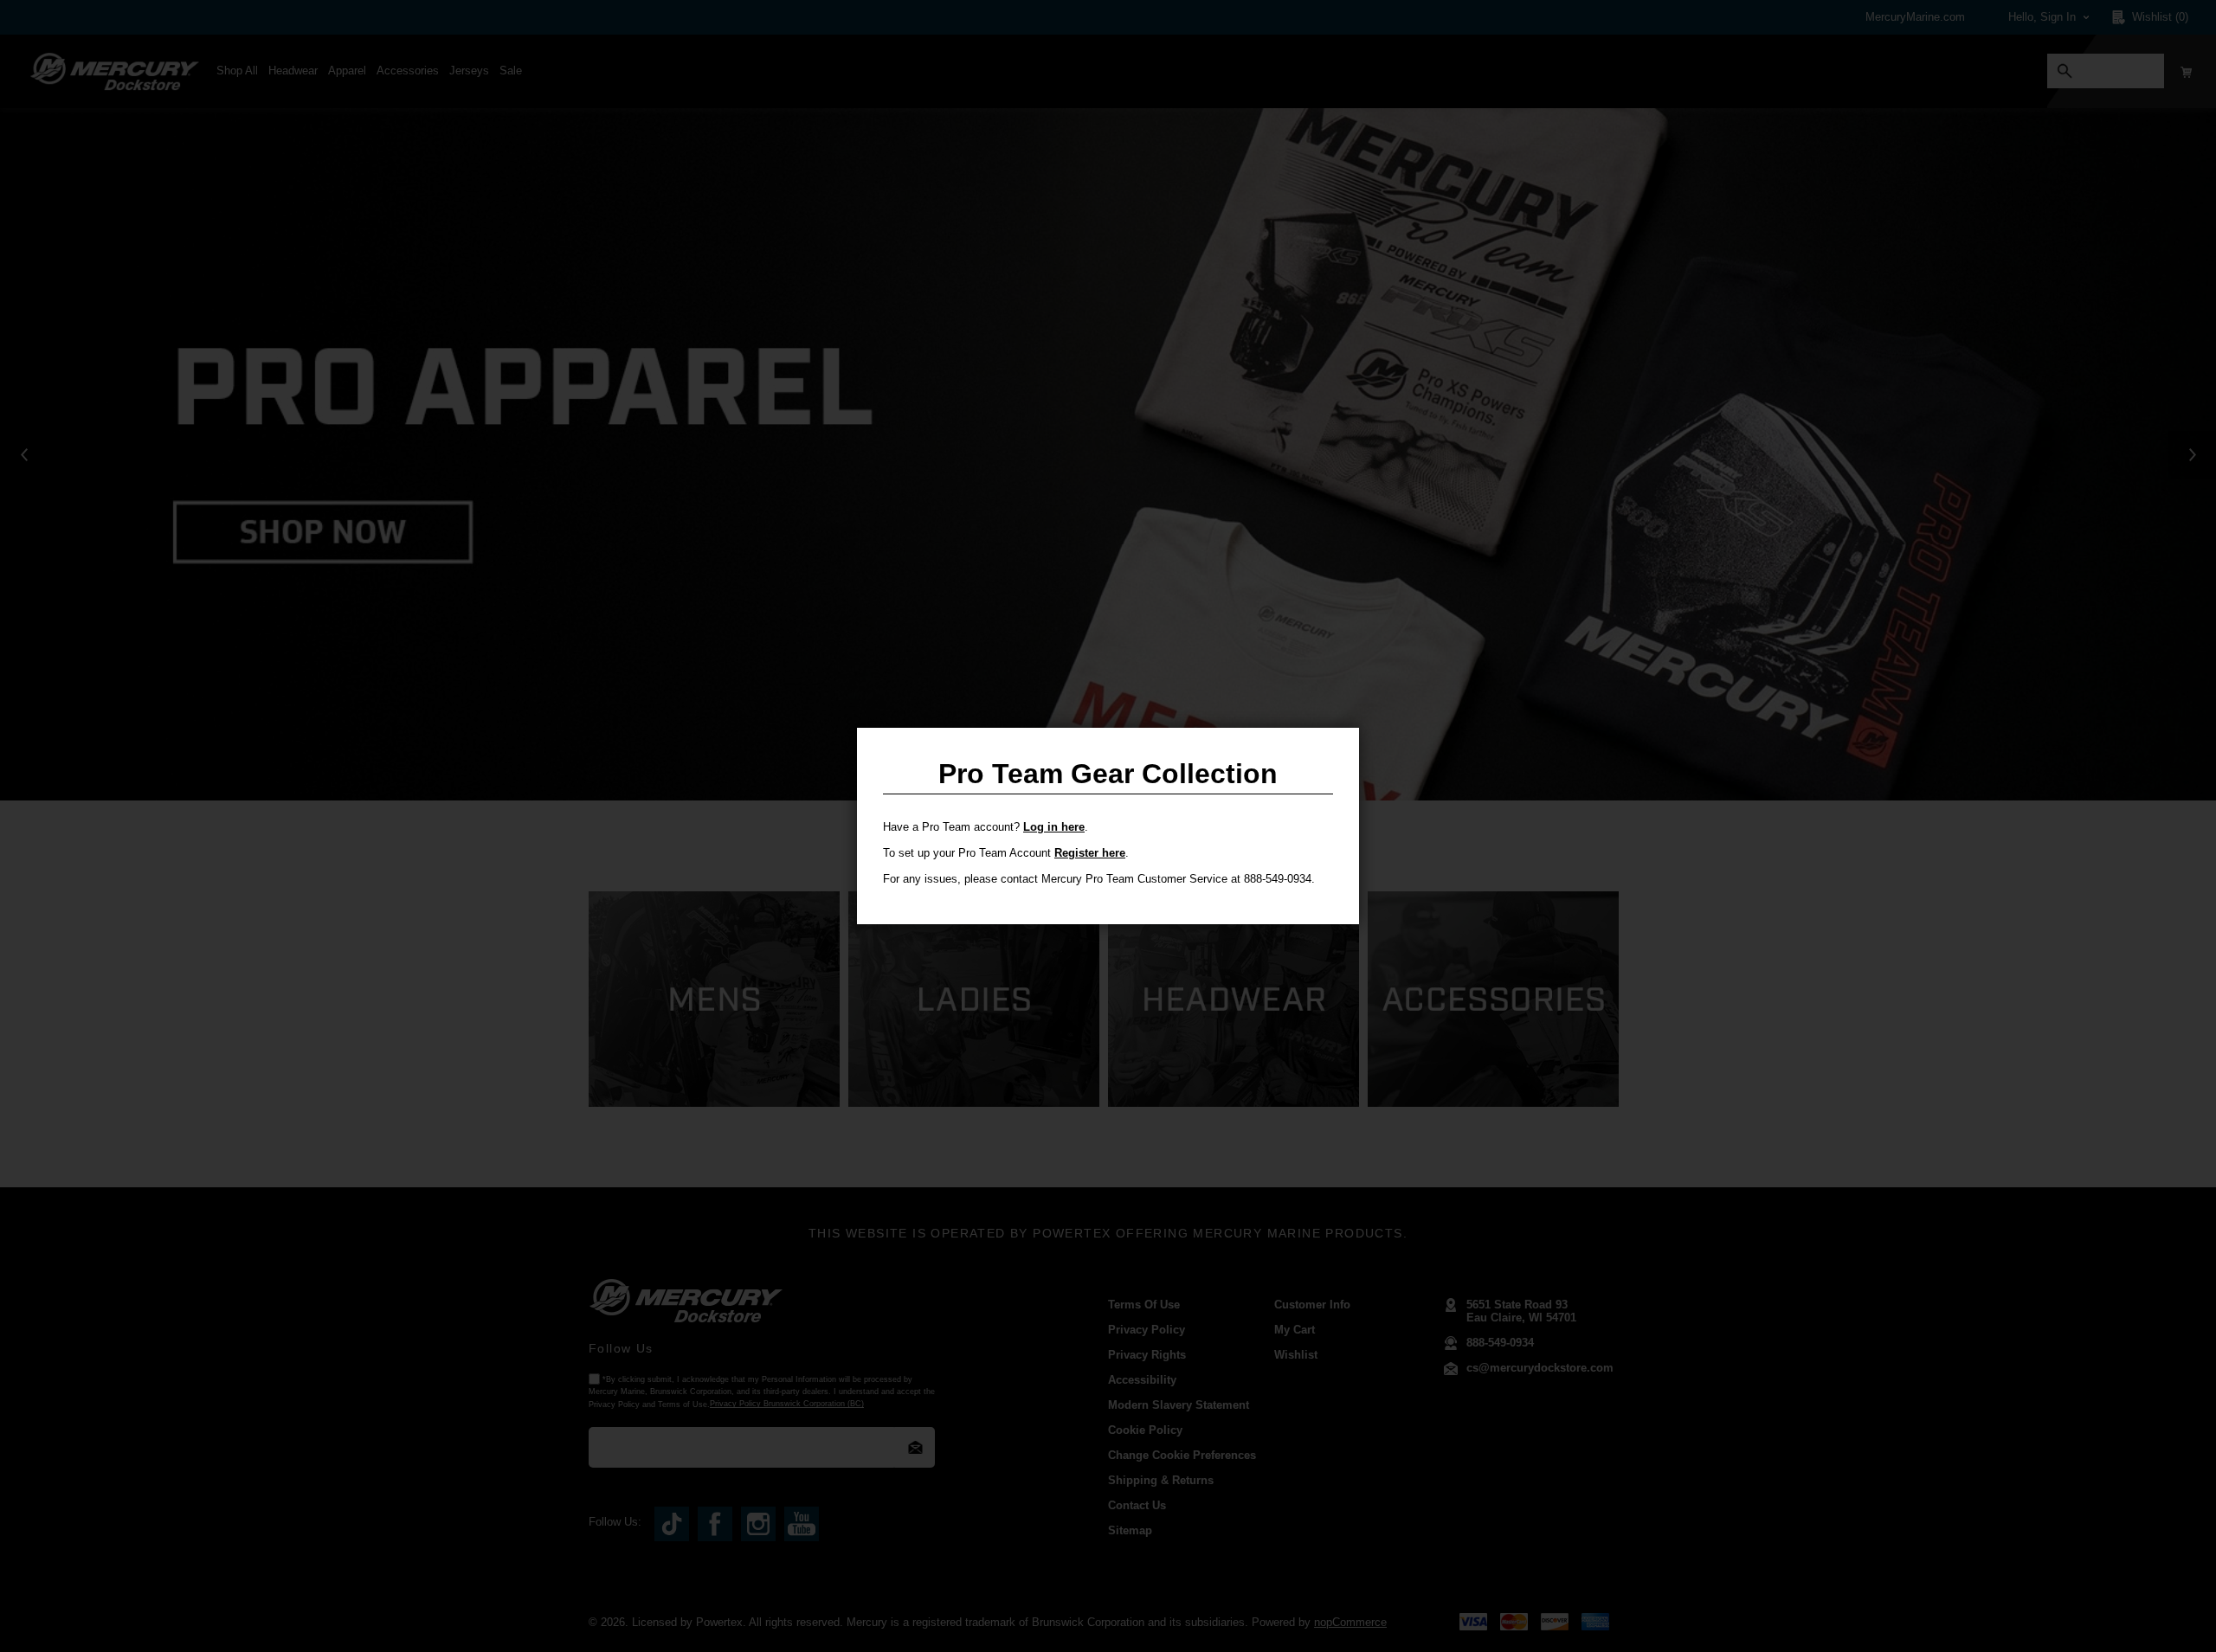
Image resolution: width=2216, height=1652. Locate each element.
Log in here (1054, 827)
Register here (1090, 853)
